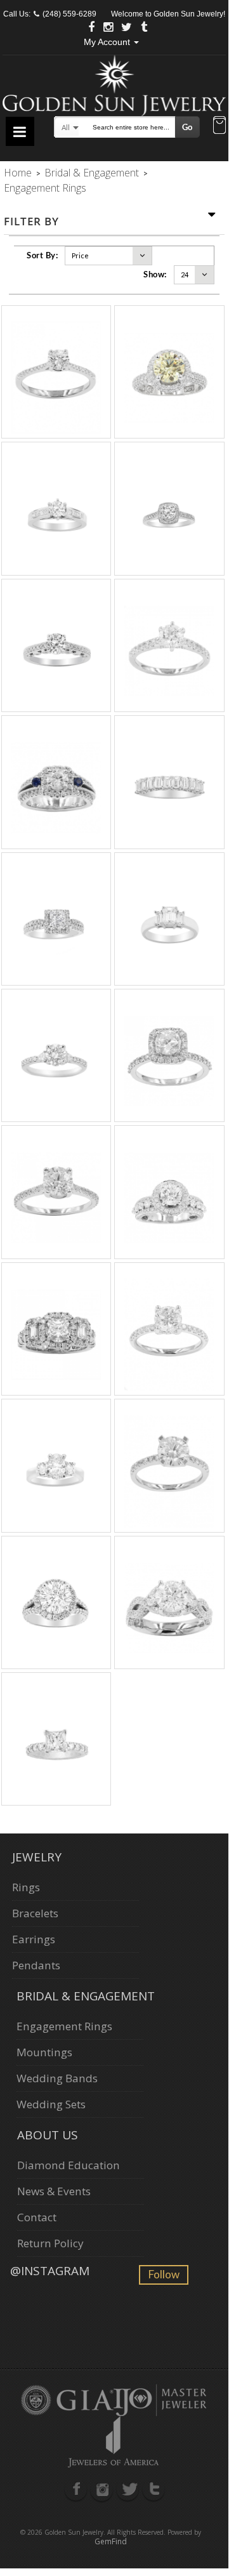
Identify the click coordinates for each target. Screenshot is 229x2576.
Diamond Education (69, 2165)
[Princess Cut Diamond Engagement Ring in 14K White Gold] (56, 1739)
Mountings (44, 2052)
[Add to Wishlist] (42, 373)
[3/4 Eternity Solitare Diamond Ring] (56, 1192)
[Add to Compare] (70, 373)
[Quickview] (56, 373)
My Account (108, 42)
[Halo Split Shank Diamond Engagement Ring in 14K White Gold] (56, 1602)
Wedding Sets (51, 2104)
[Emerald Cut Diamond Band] (169, 782)
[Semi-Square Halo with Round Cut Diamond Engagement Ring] (169, 1055)
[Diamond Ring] (169, 1602)
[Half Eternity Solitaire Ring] (56, 372)
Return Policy (50, 2243)
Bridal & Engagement (92, 173)
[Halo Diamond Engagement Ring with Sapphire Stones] (56, 782)
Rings (26, 1887)
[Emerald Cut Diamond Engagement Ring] (169, 919)
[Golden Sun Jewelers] (114, 83)
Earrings (34, 1939)
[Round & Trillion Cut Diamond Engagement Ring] (56, 1055)
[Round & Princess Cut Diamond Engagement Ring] (56, 508)
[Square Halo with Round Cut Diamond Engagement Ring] (169, 508)
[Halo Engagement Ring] (169, 372)
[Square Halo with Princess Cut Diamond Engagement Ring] (56, 919)
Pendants (36, 1965)
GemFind (111, 2541)
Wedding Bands (57, 2078)
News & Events (54, 2191)
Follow (164, 2274)
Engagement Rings (64, 2026)
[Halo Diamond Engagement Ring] (169, 1192)
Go (187, 127)
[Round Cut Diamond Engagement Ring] (56, 645)
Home (18, 173)
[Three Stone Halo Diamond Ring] (56, 1329)
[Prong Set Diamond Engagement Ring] (56, 1465)
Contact (37, 2217)
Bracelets (35, 1913)
